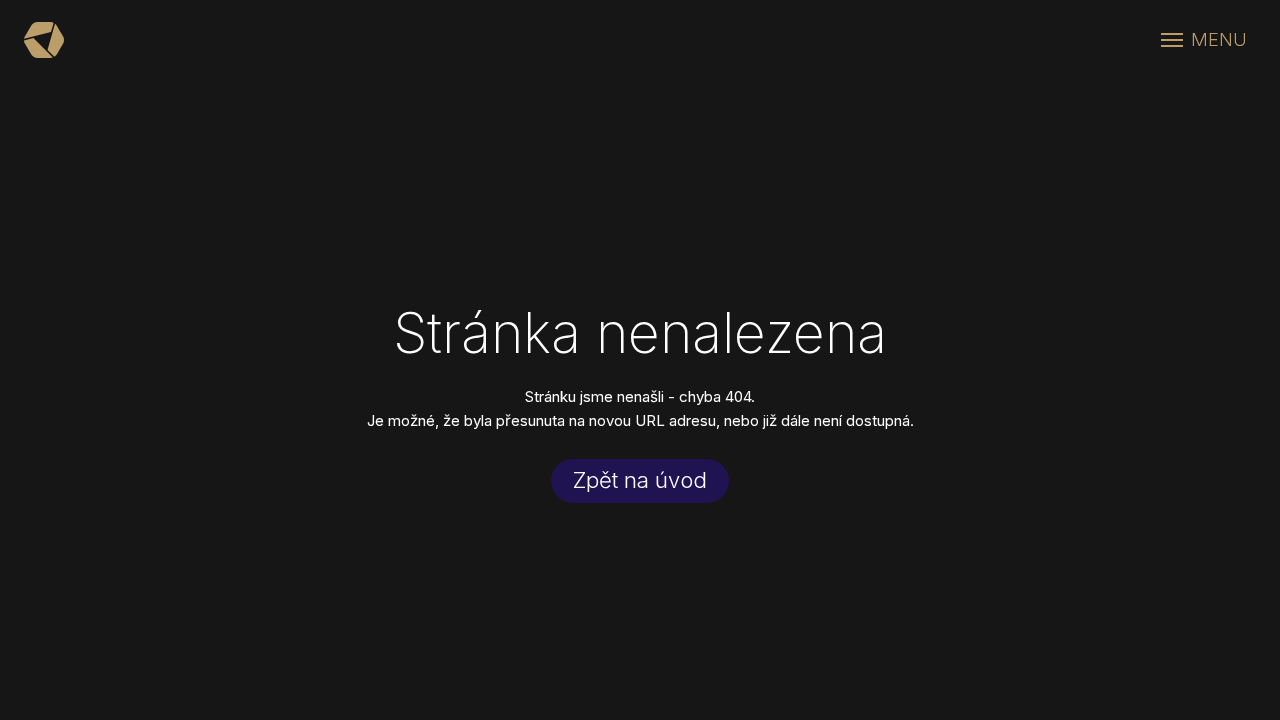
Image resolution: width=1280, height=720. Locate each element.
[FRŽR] (44, 40)
